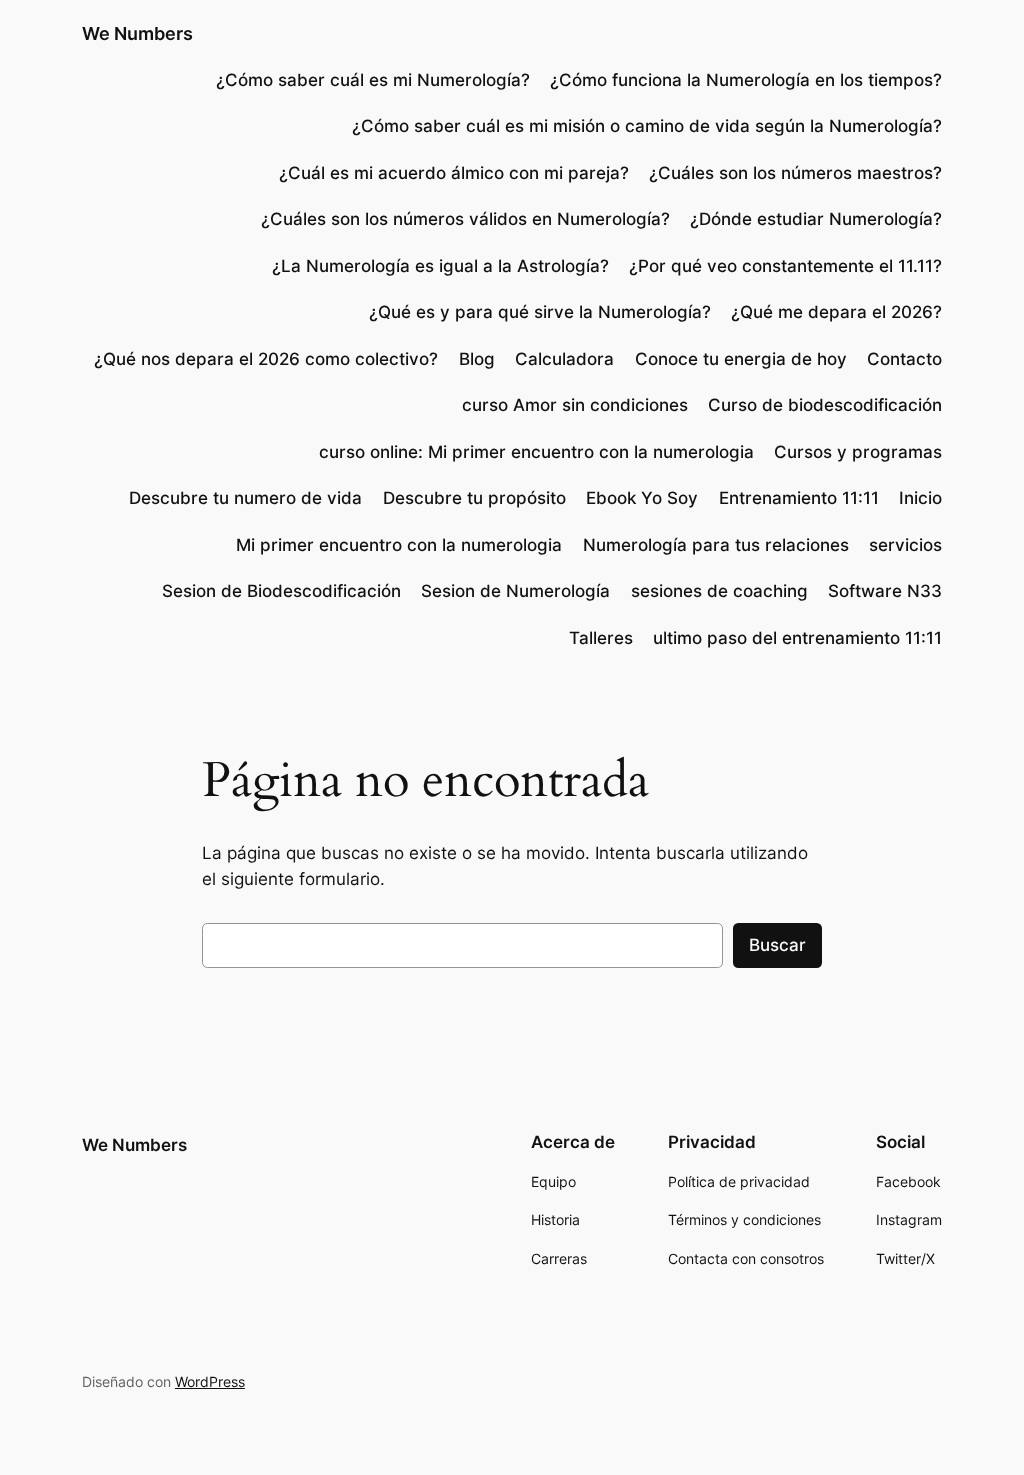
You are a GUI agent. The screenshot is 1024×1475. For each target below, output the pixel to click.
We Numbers (137, 33)
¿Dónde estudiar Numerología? (816, 219)
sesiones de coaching (719, 591)
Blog (477, 359)
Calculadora (564, 359)
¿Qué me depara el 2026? (836, 312)
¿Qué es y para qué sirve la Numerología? (540, 312)
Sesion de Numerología (515, 591)
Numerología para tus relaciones (716, 545)
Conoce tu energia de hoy (741, 359)
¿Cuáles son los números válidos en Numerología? (465, 219)
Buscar (777, 945)
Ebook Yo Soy (642, 498)
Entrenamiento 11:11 (799, 498)
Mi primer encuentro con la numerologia (399, 545)
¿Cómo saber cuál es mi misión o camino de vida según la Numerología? (647, 126)
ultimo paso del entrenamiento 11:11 (797, 638)
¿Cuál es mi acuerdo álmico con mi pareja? (454, 173)
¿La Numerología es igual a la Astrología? (440, 266)
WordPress (210, 1381)
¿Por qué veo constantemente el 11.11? (785, 266)
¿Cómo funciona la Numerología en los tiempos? (746, 80)
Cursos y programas (858, 452)
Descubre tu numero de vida (245, 498)
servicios (905, 545)
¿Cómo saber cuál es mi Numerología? (370, 80)
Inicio (920, 498)
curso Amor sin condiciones (575, 405)
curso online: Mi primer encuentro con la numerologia (536, 452)
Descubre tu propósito (474, 498)
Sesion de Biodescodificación (281, 591)
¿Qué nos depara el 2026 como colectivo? (266, 359)
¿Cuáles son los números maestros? (795, 173)
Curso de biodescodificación (825, 405)
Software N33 (885, 591)
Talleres (601, 638)
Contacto (904, 359)
